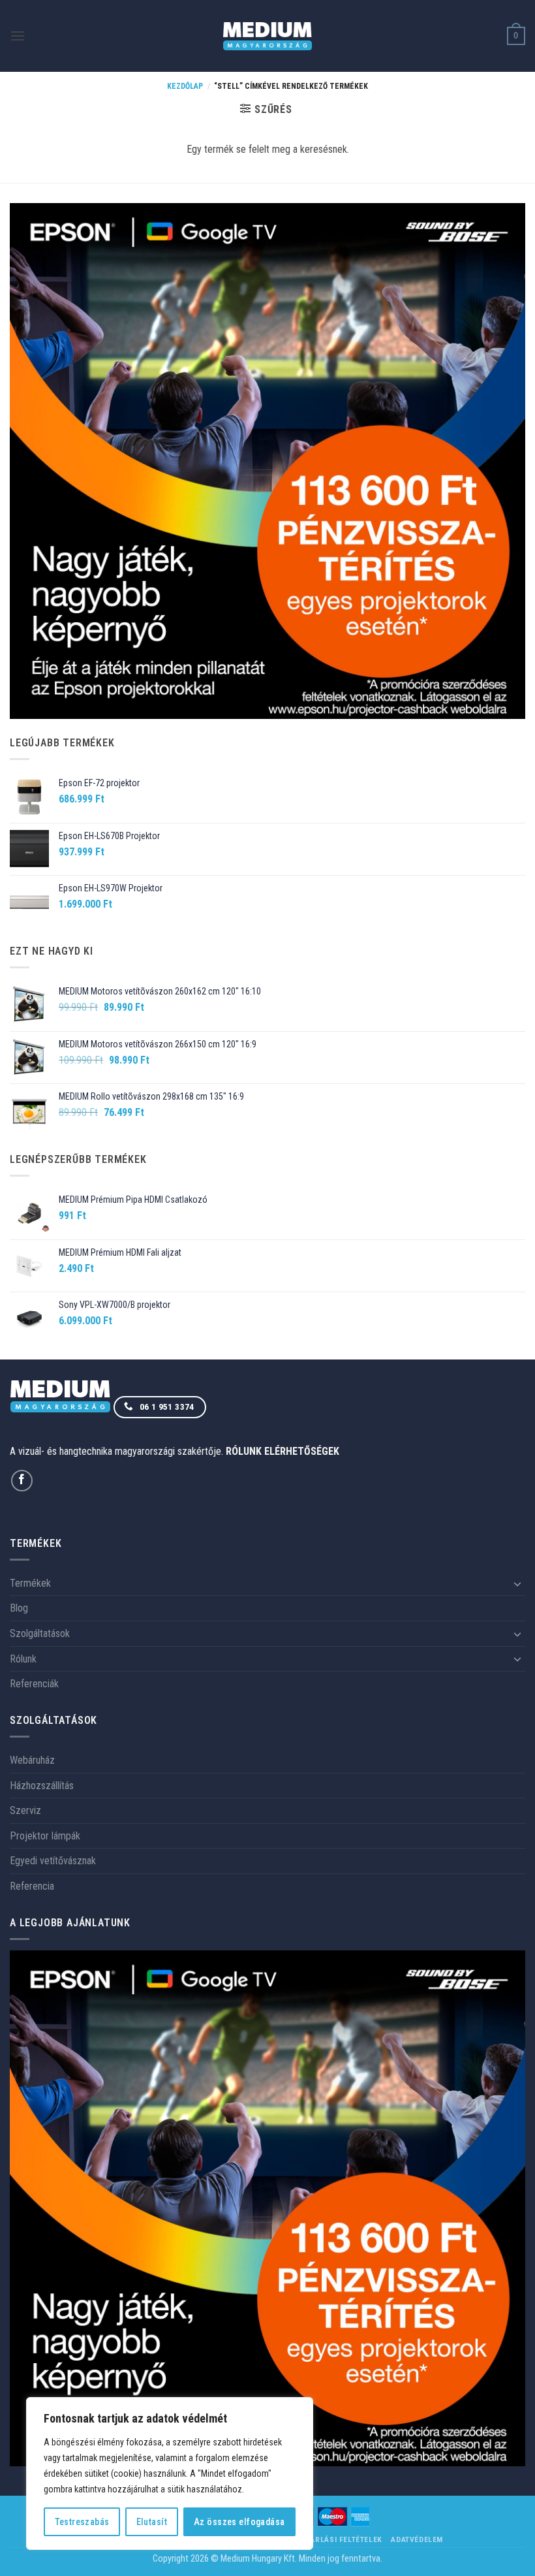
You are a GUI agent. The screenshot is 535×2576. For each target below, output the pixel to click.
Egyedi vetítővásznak (53, 1861)
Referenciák (34, 1684)
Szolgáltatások (40, 1633)
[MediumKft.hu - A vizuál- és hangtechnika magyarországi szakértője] (268, 36)
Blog (19, 1608)
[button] (18, 36)
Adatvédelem (417, 2539)
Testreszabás (82, 2522)
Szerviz (25, 1810)
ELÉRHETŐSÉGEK (302, 1451)
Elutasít (152, 2522)
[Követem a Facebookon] (22, 1481)
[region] (170, 2473)
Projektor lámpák (45, 1836)
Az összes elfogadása (239, 2522)
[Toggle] (517, 1583)
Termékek (30, 1583)
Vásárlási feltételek (339, 2539)
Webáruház (32, 1760)
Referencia (32, 1886)
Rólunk (23, 1659)
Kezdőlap (185, 86)
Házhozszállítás (42, 1786)
